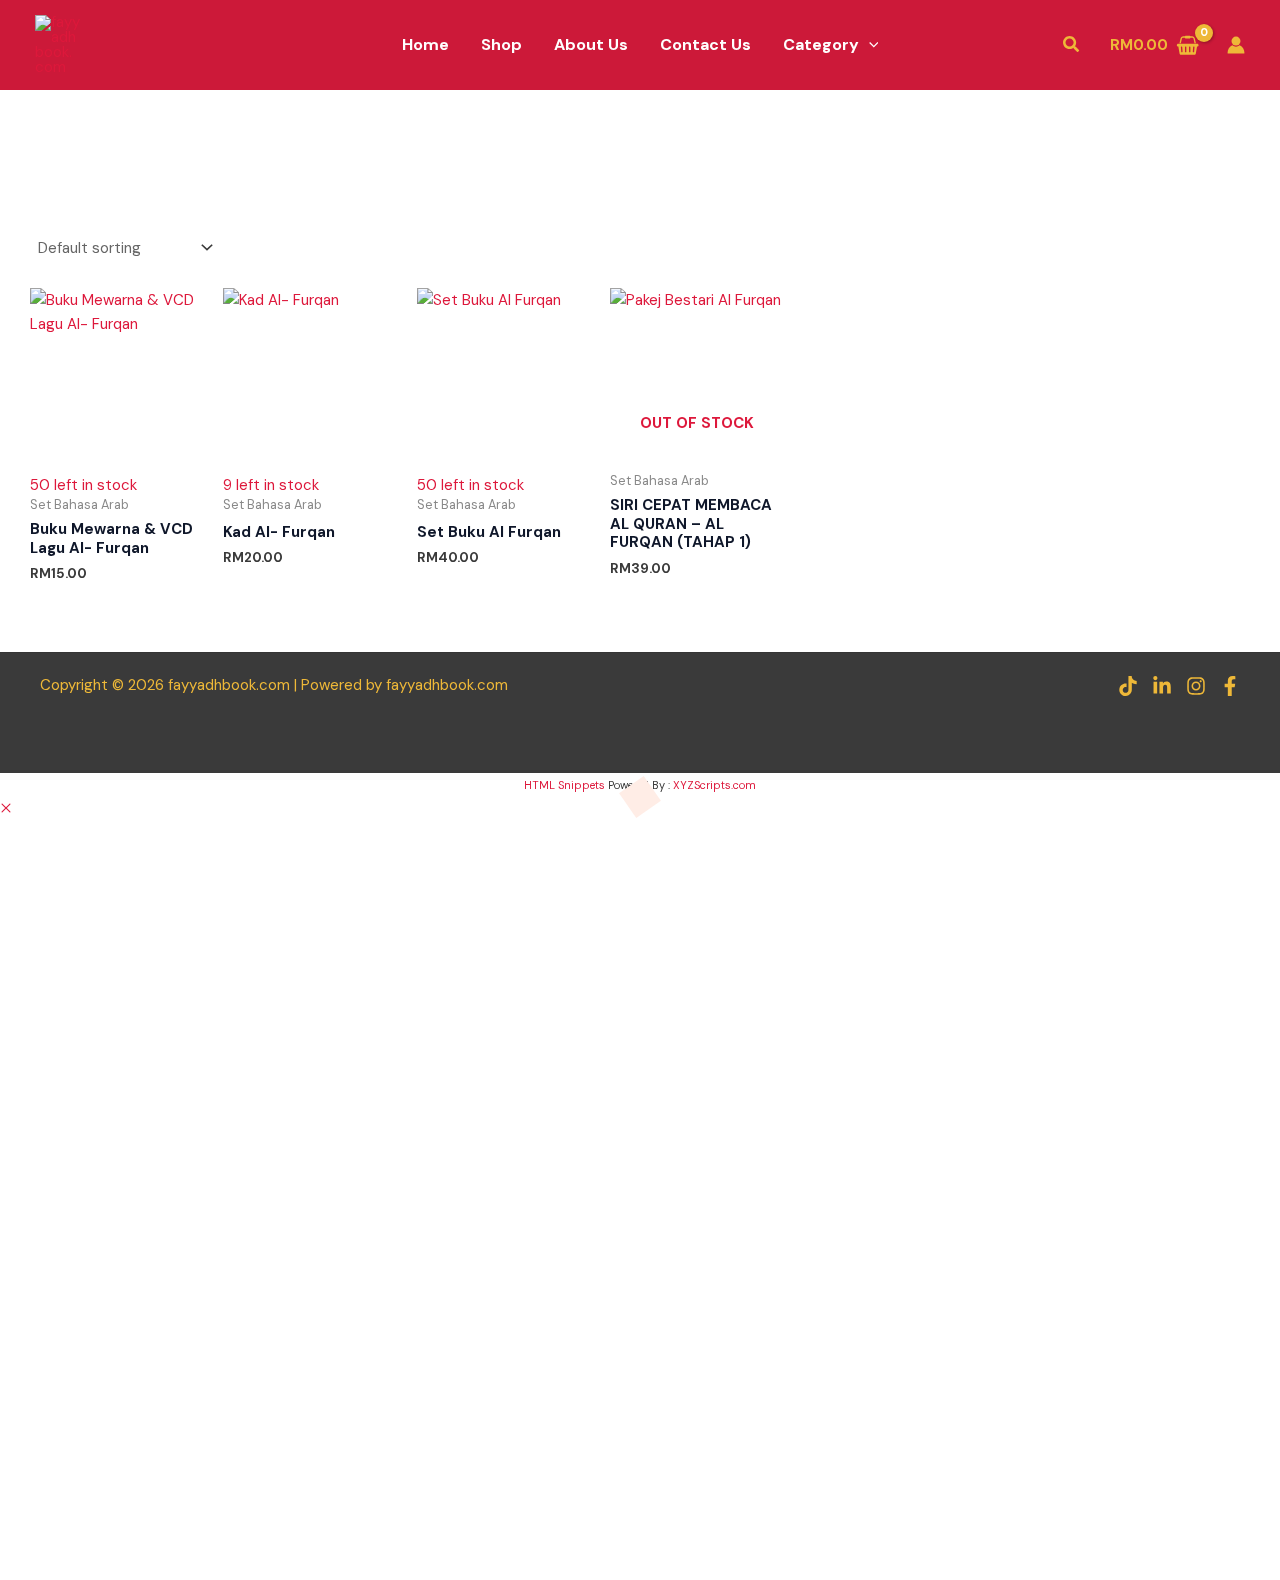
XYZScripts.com (714, 785)
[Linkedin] (1162, 686)
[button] (869, 45)
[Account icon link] (1236, 45)
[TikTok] (1128, 686)
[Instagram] (1196, 686)
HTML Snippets (564, 785)
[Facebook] (1230, 686)
